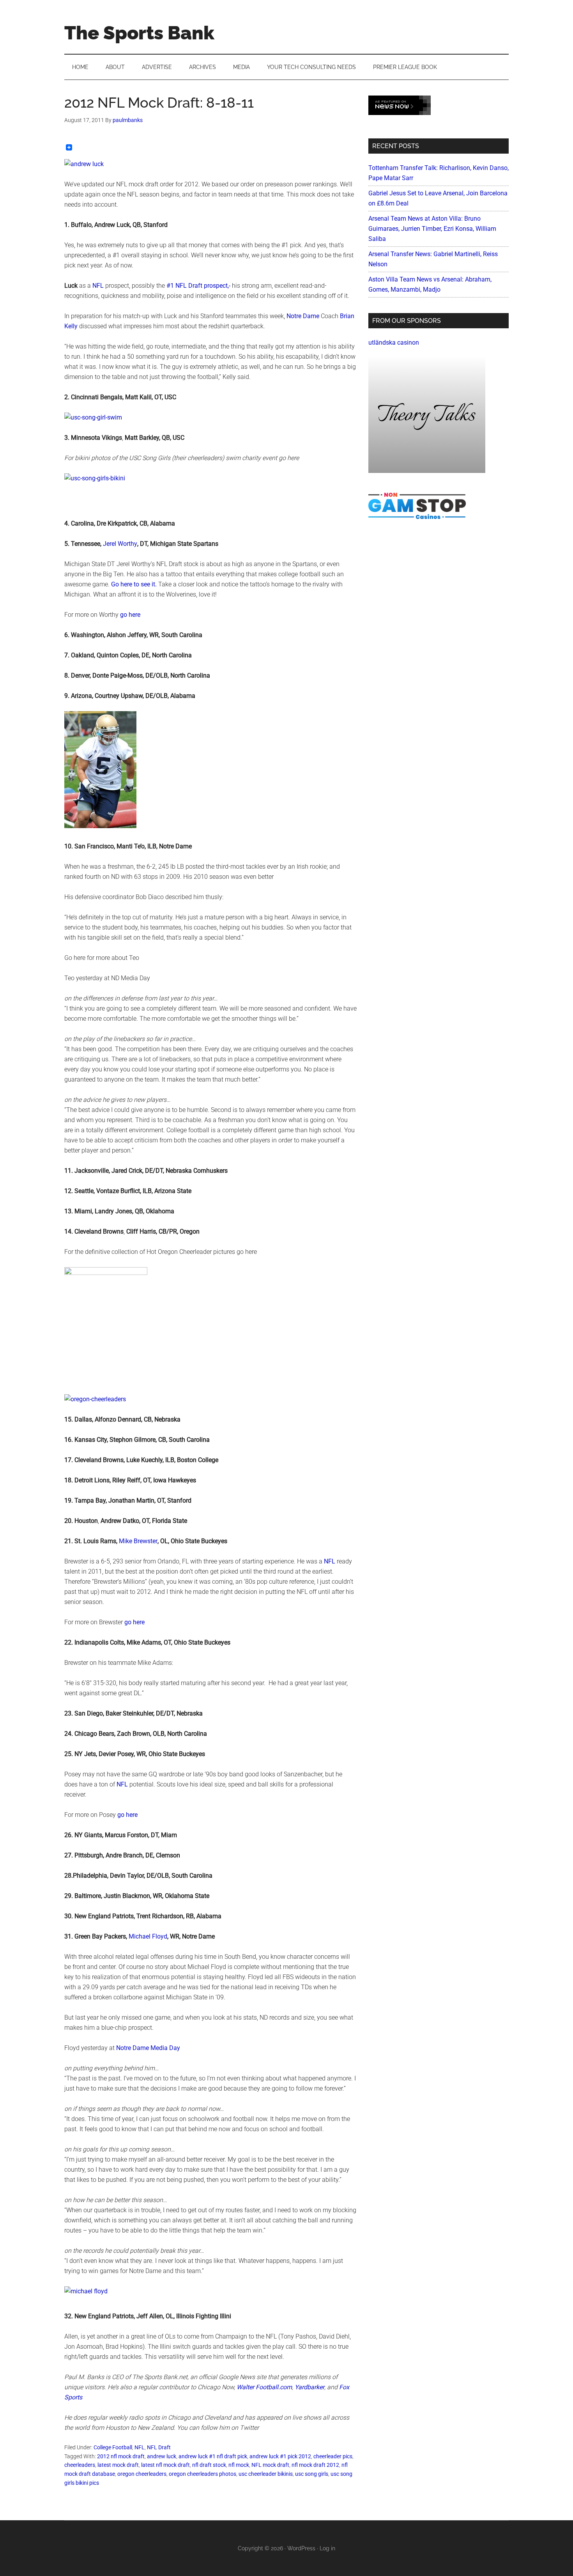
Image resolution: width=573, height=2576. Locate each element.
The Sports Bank (139, 33)
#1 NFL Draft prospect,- (198, 286)
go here (130, 615)
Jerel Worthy (119, 544)
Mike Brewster (138, 1541)
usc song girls (312, 2474)
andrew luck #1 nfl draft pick (213, 2456)
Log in (327, 2548)
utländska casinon (394, 343)
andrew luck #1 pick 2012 (280, 2456)
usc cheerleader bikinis (266, 2474)
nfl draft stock (209, 2465)
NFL (99, 286)
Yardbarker (309, 2387)
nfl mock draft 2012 (315, 2465)
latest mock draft (118, 2465)
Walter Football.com (264, 2387)
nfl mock (239, 2465)
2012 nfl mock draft (121, 2456)
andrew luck (162, 2456)
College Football (113, 2447)
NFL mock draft (270, 2465)
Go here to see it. (134, 584)
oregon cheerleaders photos (202, 2474)
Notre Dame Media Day (148, 2048)
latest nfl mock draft (165, 2465)
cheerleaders (80, 2465)
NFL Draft (159, 2447)
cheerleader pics (333, 2456)
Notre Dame (303, 316)
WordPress (301, 2548)
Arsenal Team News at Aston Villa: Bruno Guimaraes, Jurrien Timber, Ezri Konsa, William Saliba (432, 229)
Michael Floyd (148, 1936)
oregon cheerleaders (142, 2474)
